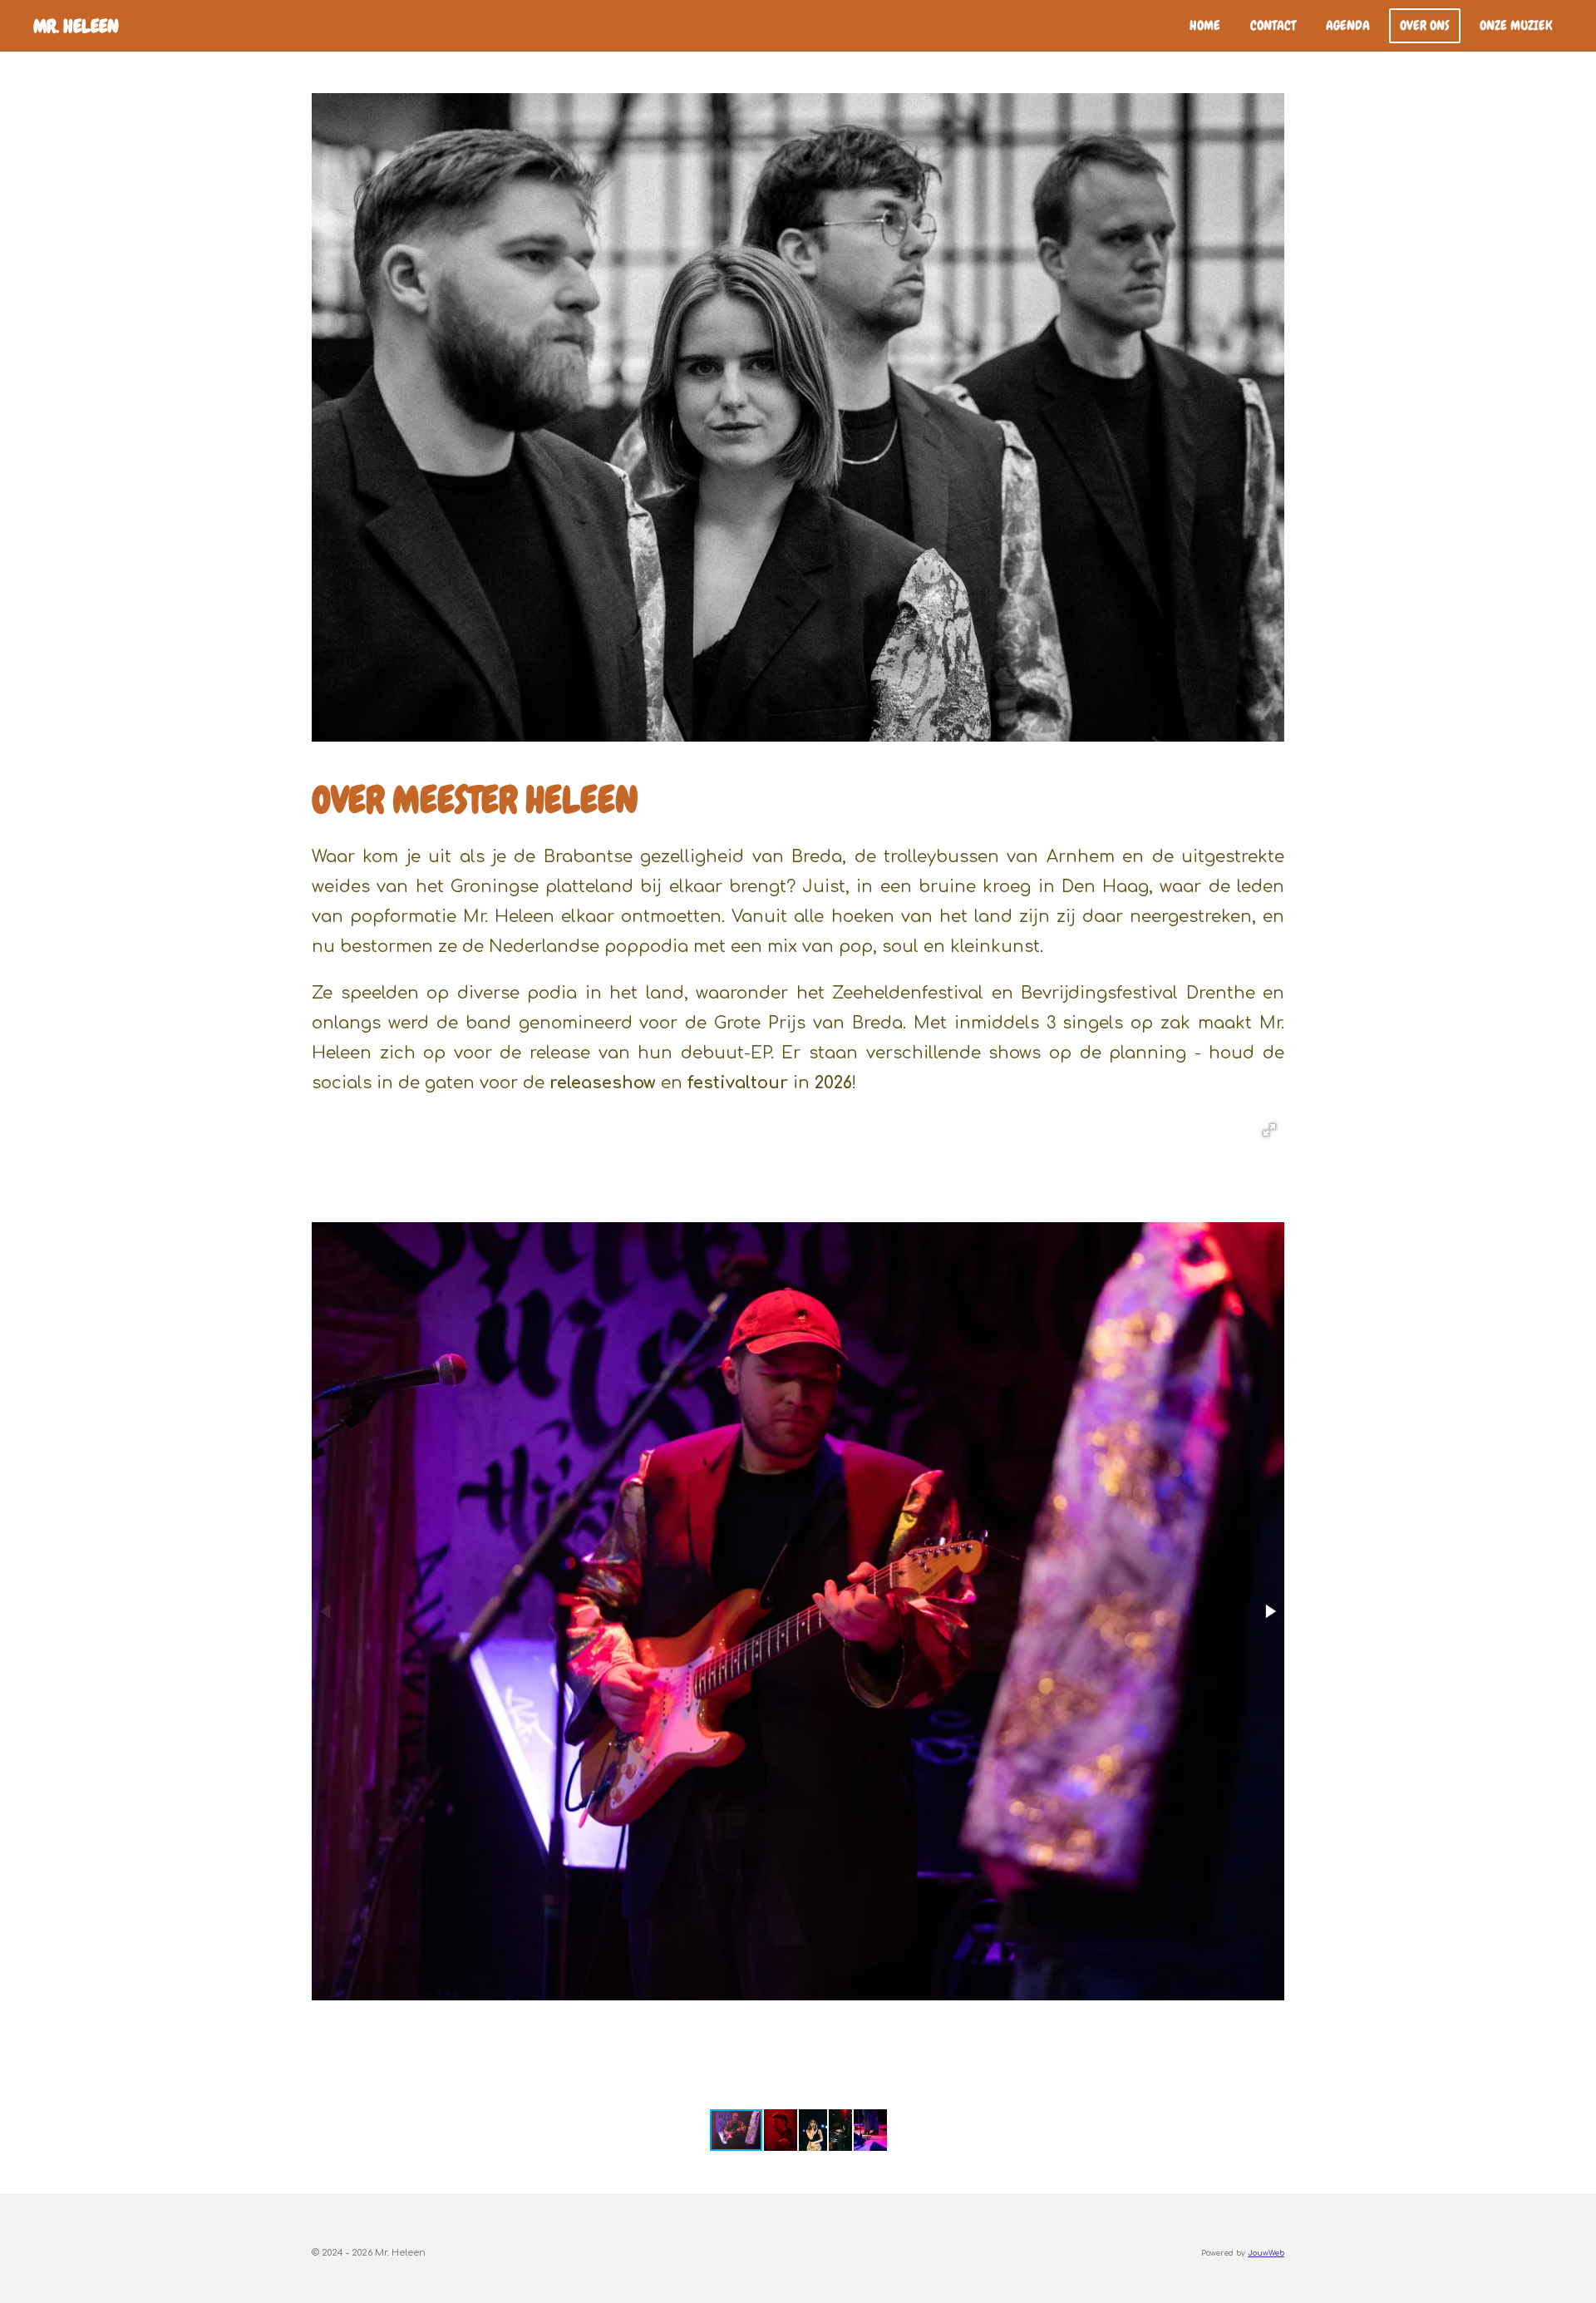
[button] (1269, 1130)
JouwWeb (1266, 2253)
